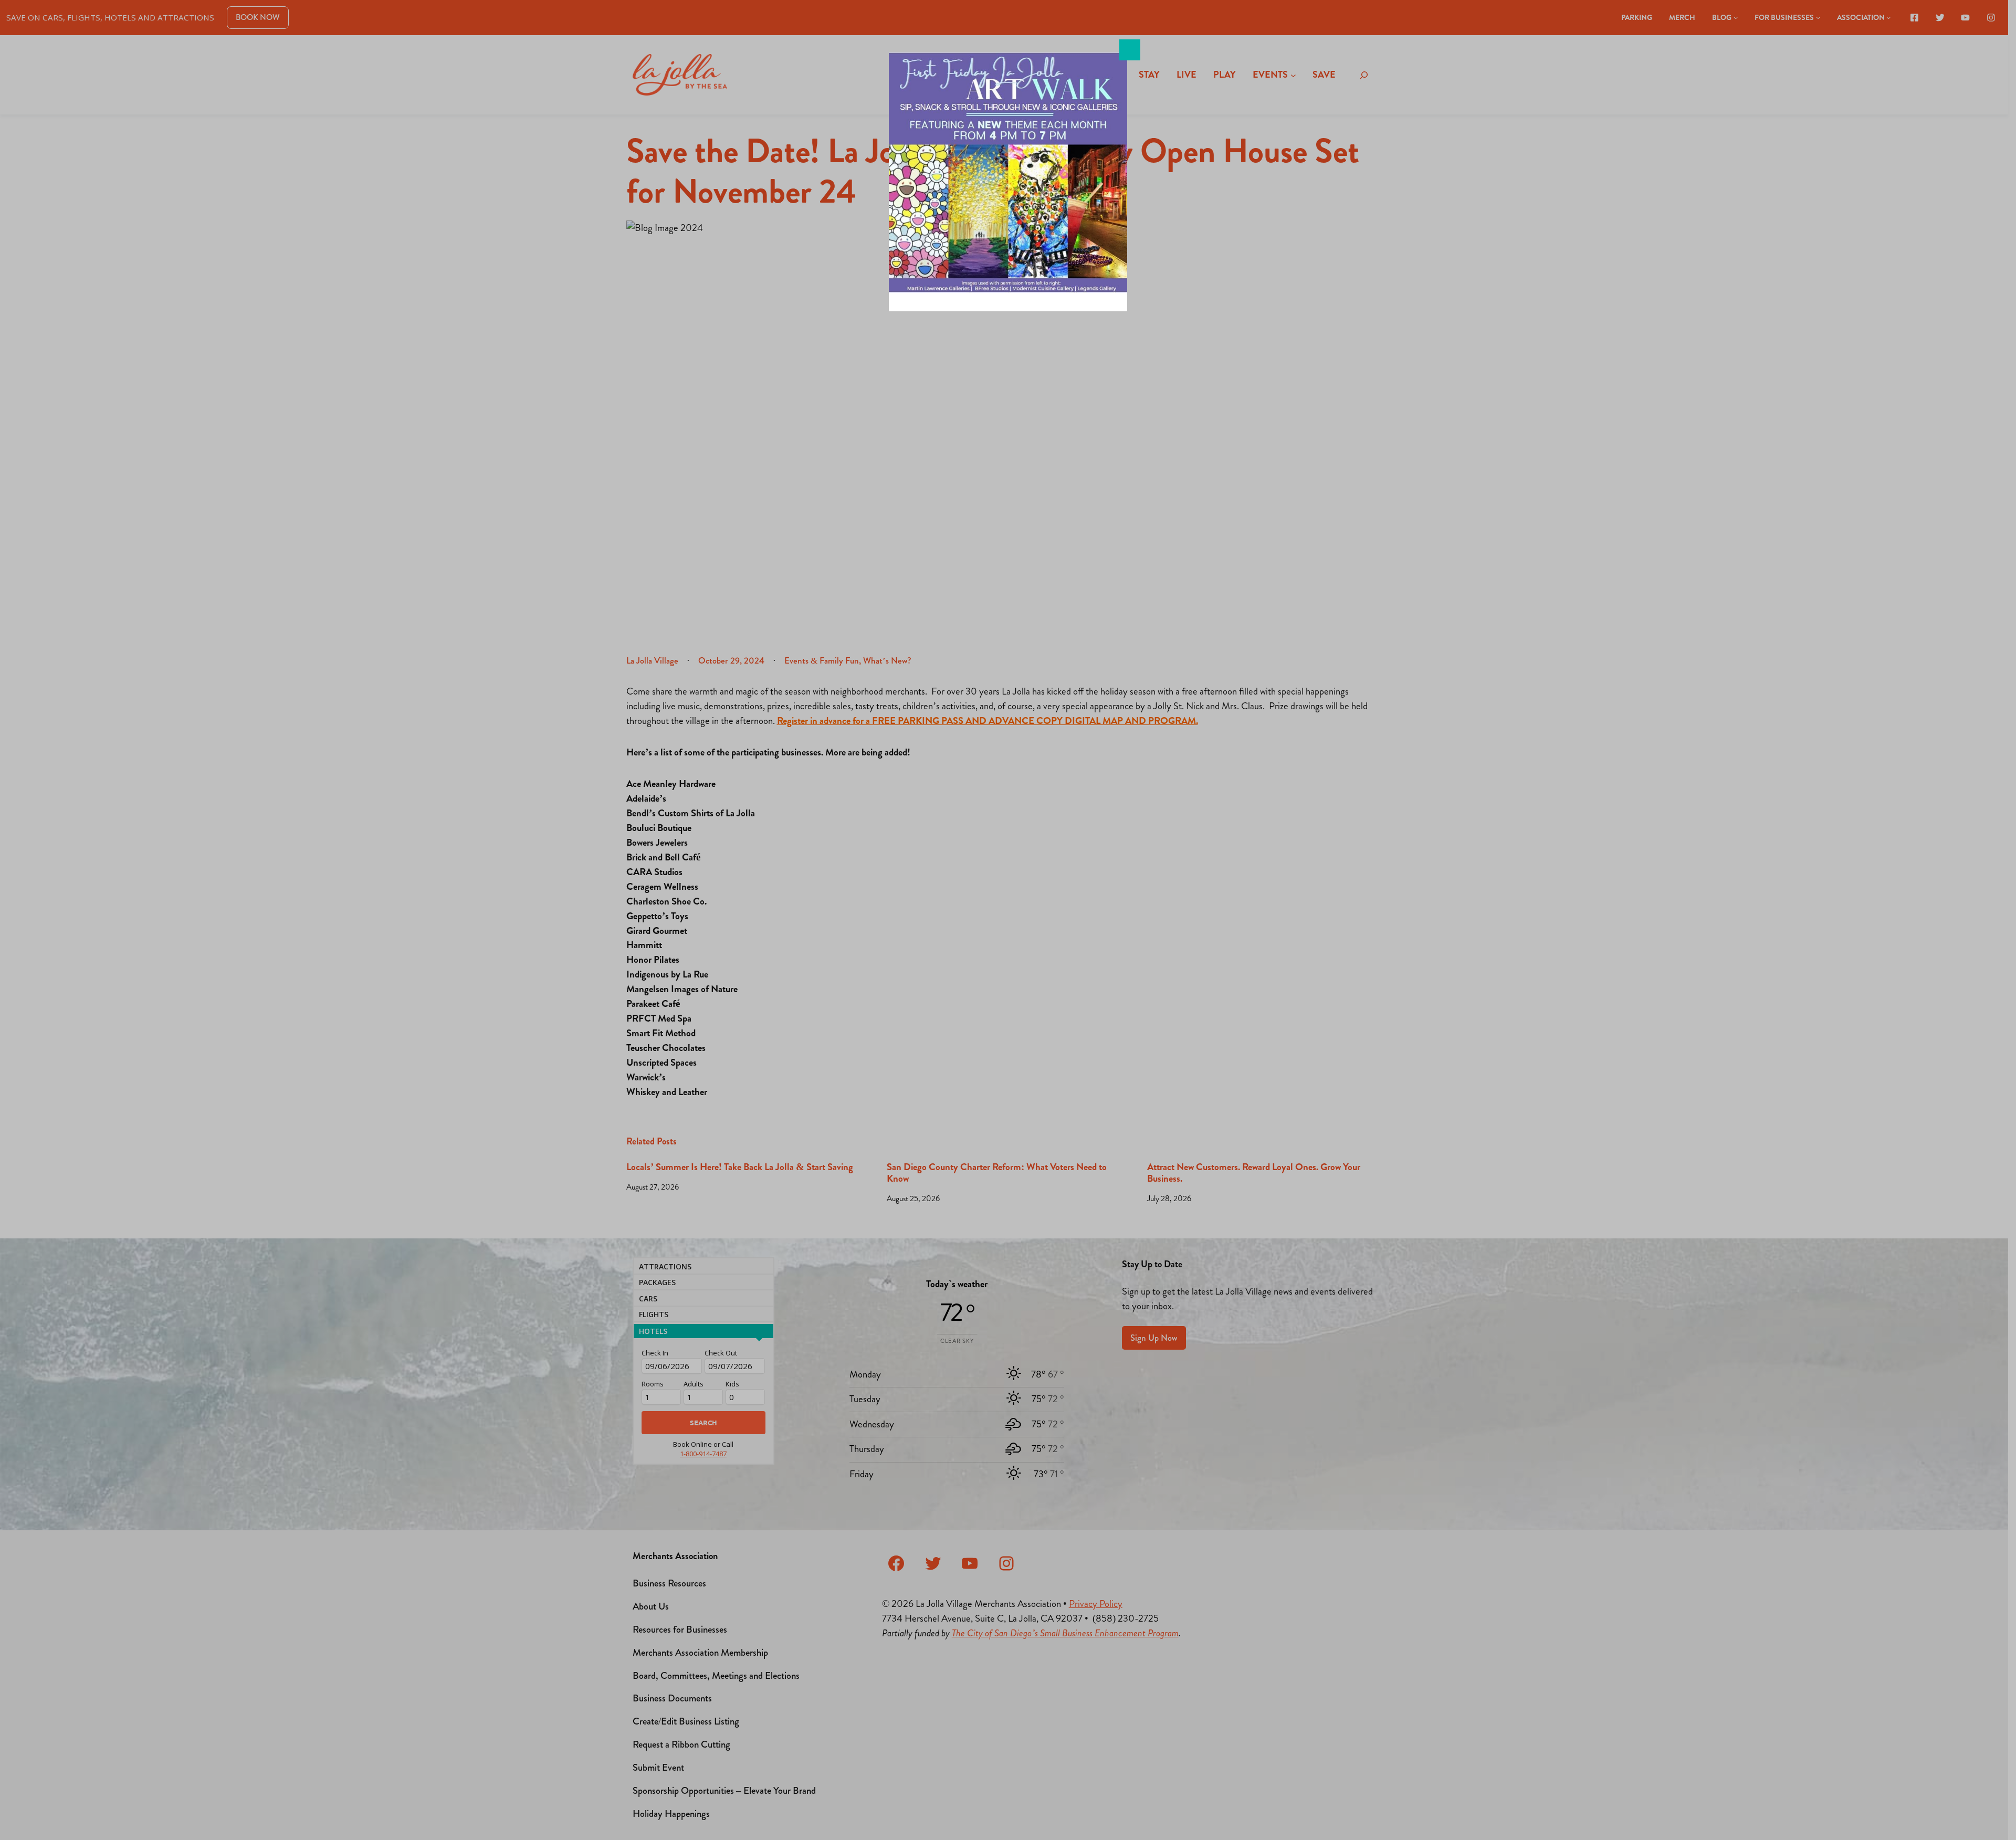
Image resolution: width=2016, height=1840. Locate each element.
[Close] (1130, 50)
